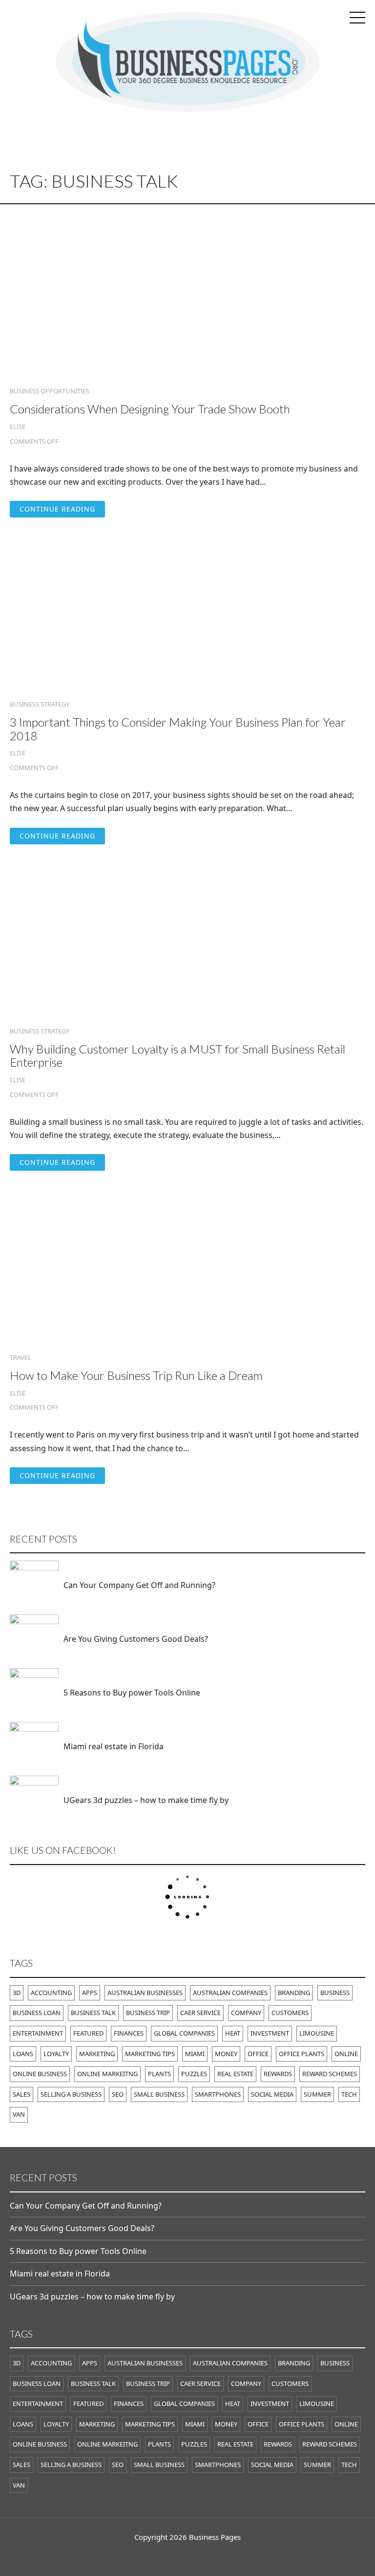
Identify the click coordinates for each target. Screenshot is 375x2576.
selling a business (71, 2094)
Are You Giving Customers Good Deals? (136, 1639)
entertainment (38, 2033)
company (246, 2013)
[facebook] (187, 2557)
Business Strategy (40, 704)
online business (40, 2074)
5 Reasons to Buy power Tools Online (132, 1693)
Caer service (200, 2013)
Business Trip (148, 2013)
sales (21, 2094)
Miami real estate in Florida (114, 1746)
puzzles (194, 2074)
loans (23, 2054)
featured (88, 2033)
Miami (195, 2054)
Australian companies (230, 1993)
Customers (290, 2013)
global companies (184, 2033)
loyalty (56, 2054)
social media (272, 2094)
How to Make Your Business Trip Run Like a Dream (136, 1375)
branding (294, 1993)
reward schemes (330, 2074)
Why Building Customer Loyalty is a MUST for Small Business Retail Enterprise (177, 1056)
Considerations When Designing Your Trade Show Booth (150, 409)
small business (159, 2094)
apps (90, 1993)
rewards (278, 2074)
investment (270, 2033)
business (335, 1993)
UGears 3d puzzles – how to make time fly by (146, 1800)
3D (17, 1993)
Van (19, 2114)
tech (349, 2094)
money (226, 2054)
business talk (93, 2013)
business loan (37, 2013)
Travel (21, 1358)
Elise (18, 427)
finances (129, 2033)
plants (159, 2074)
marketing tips (150, 2054)
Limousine (317, 2033)
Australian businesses (145, 1993)
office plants (302, 2054)
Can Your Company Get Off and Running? (139, 1585)
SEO (118, 2094)
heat (233, 2033)
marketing (97, 2054)
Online (346, 2054)
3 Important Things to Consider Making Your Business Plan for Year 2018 (178, 729)
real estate (235, 2074)
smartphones (218, 2094)
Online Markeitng (107, 2074)
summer (317, 2094)
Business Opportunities (50, 391)
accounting (51, 1993)
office (258, 2054)
